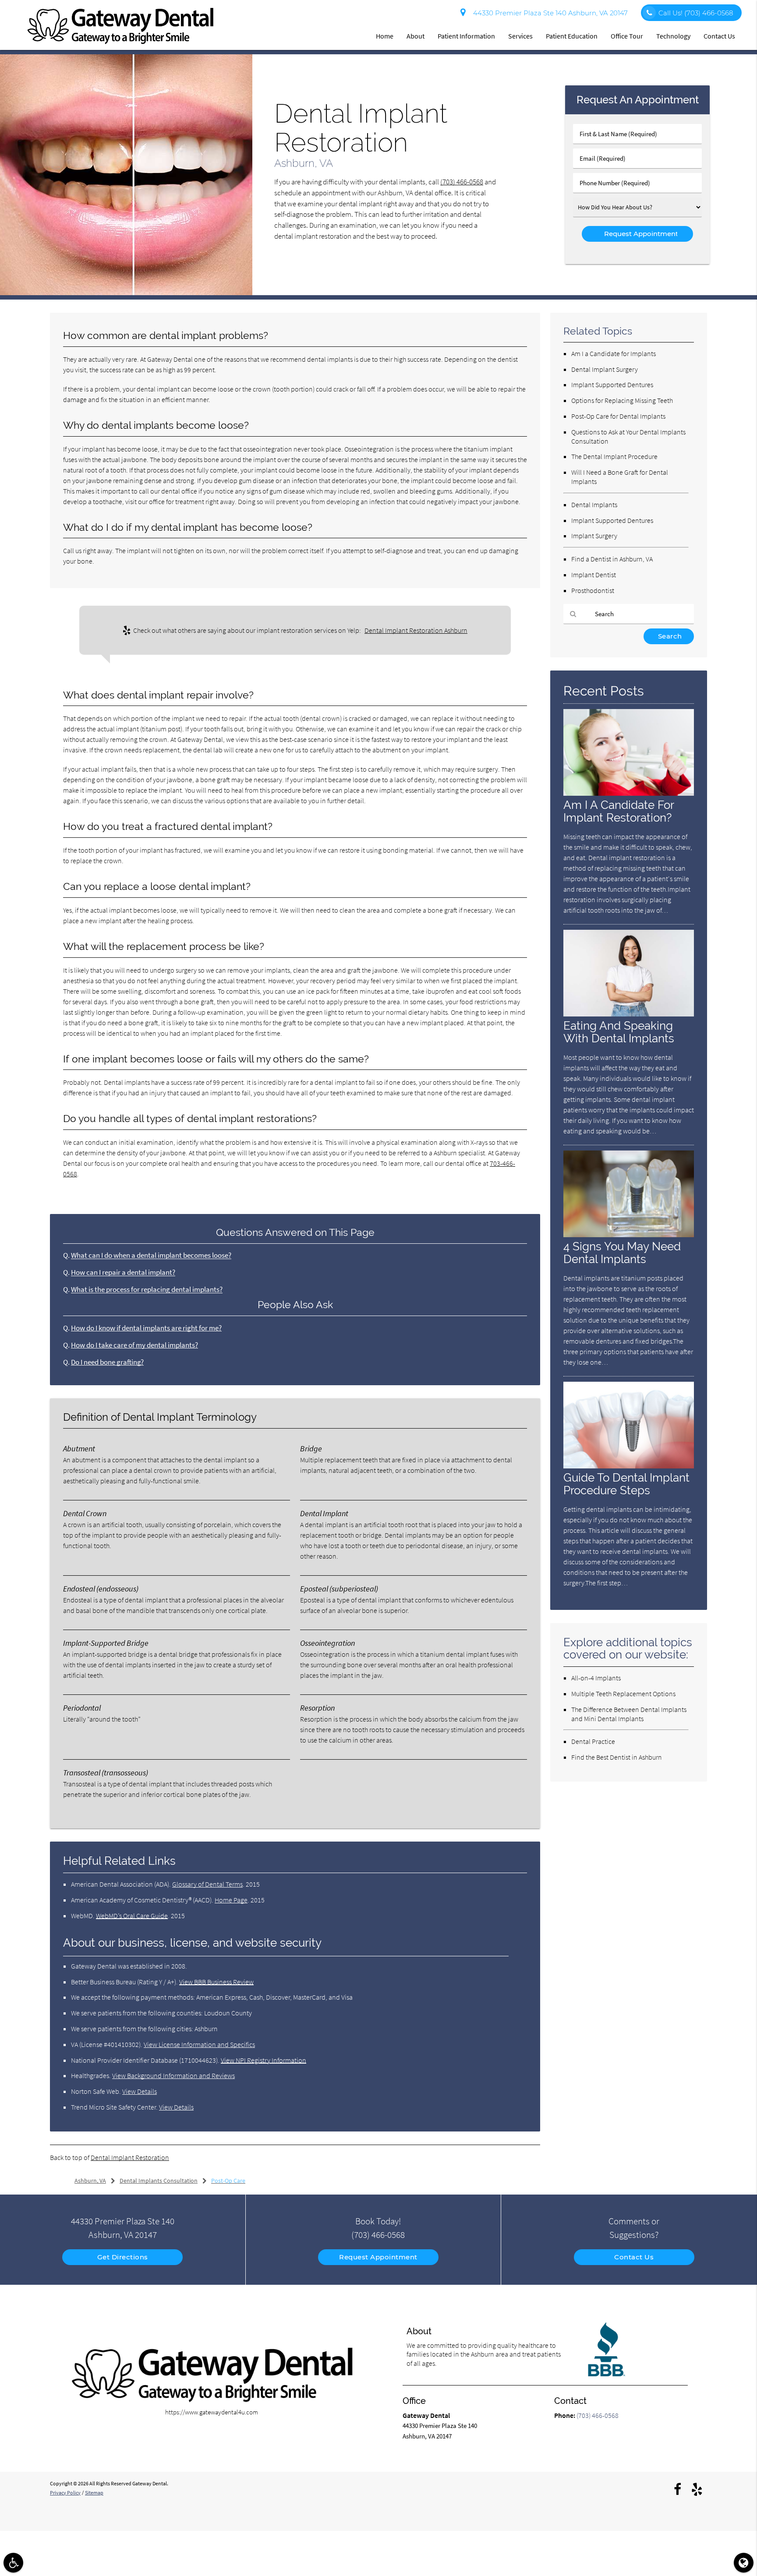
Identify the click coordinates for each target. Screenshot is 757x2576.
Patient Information (466, 36)
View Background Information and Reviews (173, 2075)
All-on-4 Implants (596, 1678)
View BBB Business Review (216, 1982)
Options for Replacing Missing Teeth (622, 400)
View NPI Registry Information (264, 2060)
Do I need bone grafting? (107, 1362)
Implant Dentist (594, 575)
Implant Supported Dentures (612, 385)
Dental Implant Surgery (605, 369)
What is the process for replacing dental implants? (147, 1290)
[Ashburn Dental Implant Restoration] (126, 293)
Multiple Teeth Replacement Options (623, 1694)
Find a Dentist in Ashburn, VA (612, 559)
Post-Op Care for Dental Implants (618, 416)
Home (385, 36)
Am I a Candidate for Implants (614, 353)
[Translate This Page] (744, 2563)
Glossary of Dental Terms (207, 1884)
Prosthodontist (593, 590)
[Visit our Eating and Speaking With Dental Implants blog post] (629, 1014)
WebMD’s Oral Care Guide (132, 1916)
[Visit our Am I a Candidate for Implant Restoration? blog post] (629, 793)
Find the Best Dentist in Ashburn (617, 1757)
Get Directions (123, 2257)
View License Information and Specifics (199, 2044)
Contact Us (719, 36)
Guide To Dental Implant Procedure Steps (626, 1484)
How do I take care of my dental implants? (134, 1345)
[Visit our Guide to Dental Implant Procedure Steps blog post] (629, 1466)
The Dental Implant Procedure (614, 456)
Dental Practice (593, 1741)
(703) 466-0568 (462, 182)
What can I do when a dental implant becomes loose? (151, 1255)
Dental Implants (594, 505)
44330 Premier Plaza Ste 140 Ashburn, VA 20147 (549, 13)
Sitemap (94, 2493)
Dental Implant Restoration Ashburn (416, 630)
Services (520, 36)
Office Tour (627, 36)
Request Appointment (378, 2257)
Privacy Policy (65, 2493)
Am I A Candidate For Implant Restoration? (619, 811)
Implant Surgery (594, 536)
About (416, 36)
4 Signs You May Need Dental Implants (622, 1253)
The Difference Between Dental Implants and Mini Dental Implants (629, 1714)
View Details (140, 2091)
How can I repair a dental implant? (123, 1272)
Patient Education (572, 36)
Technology (673, 36)
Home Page (231, 1900)
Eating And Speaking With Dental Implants (619, 1032)
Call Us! (696, 13)
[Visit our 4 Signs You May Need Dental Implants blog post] (629, 1235)
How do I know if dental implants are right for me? (146, 1328)
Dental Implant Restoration (130, 2157)
